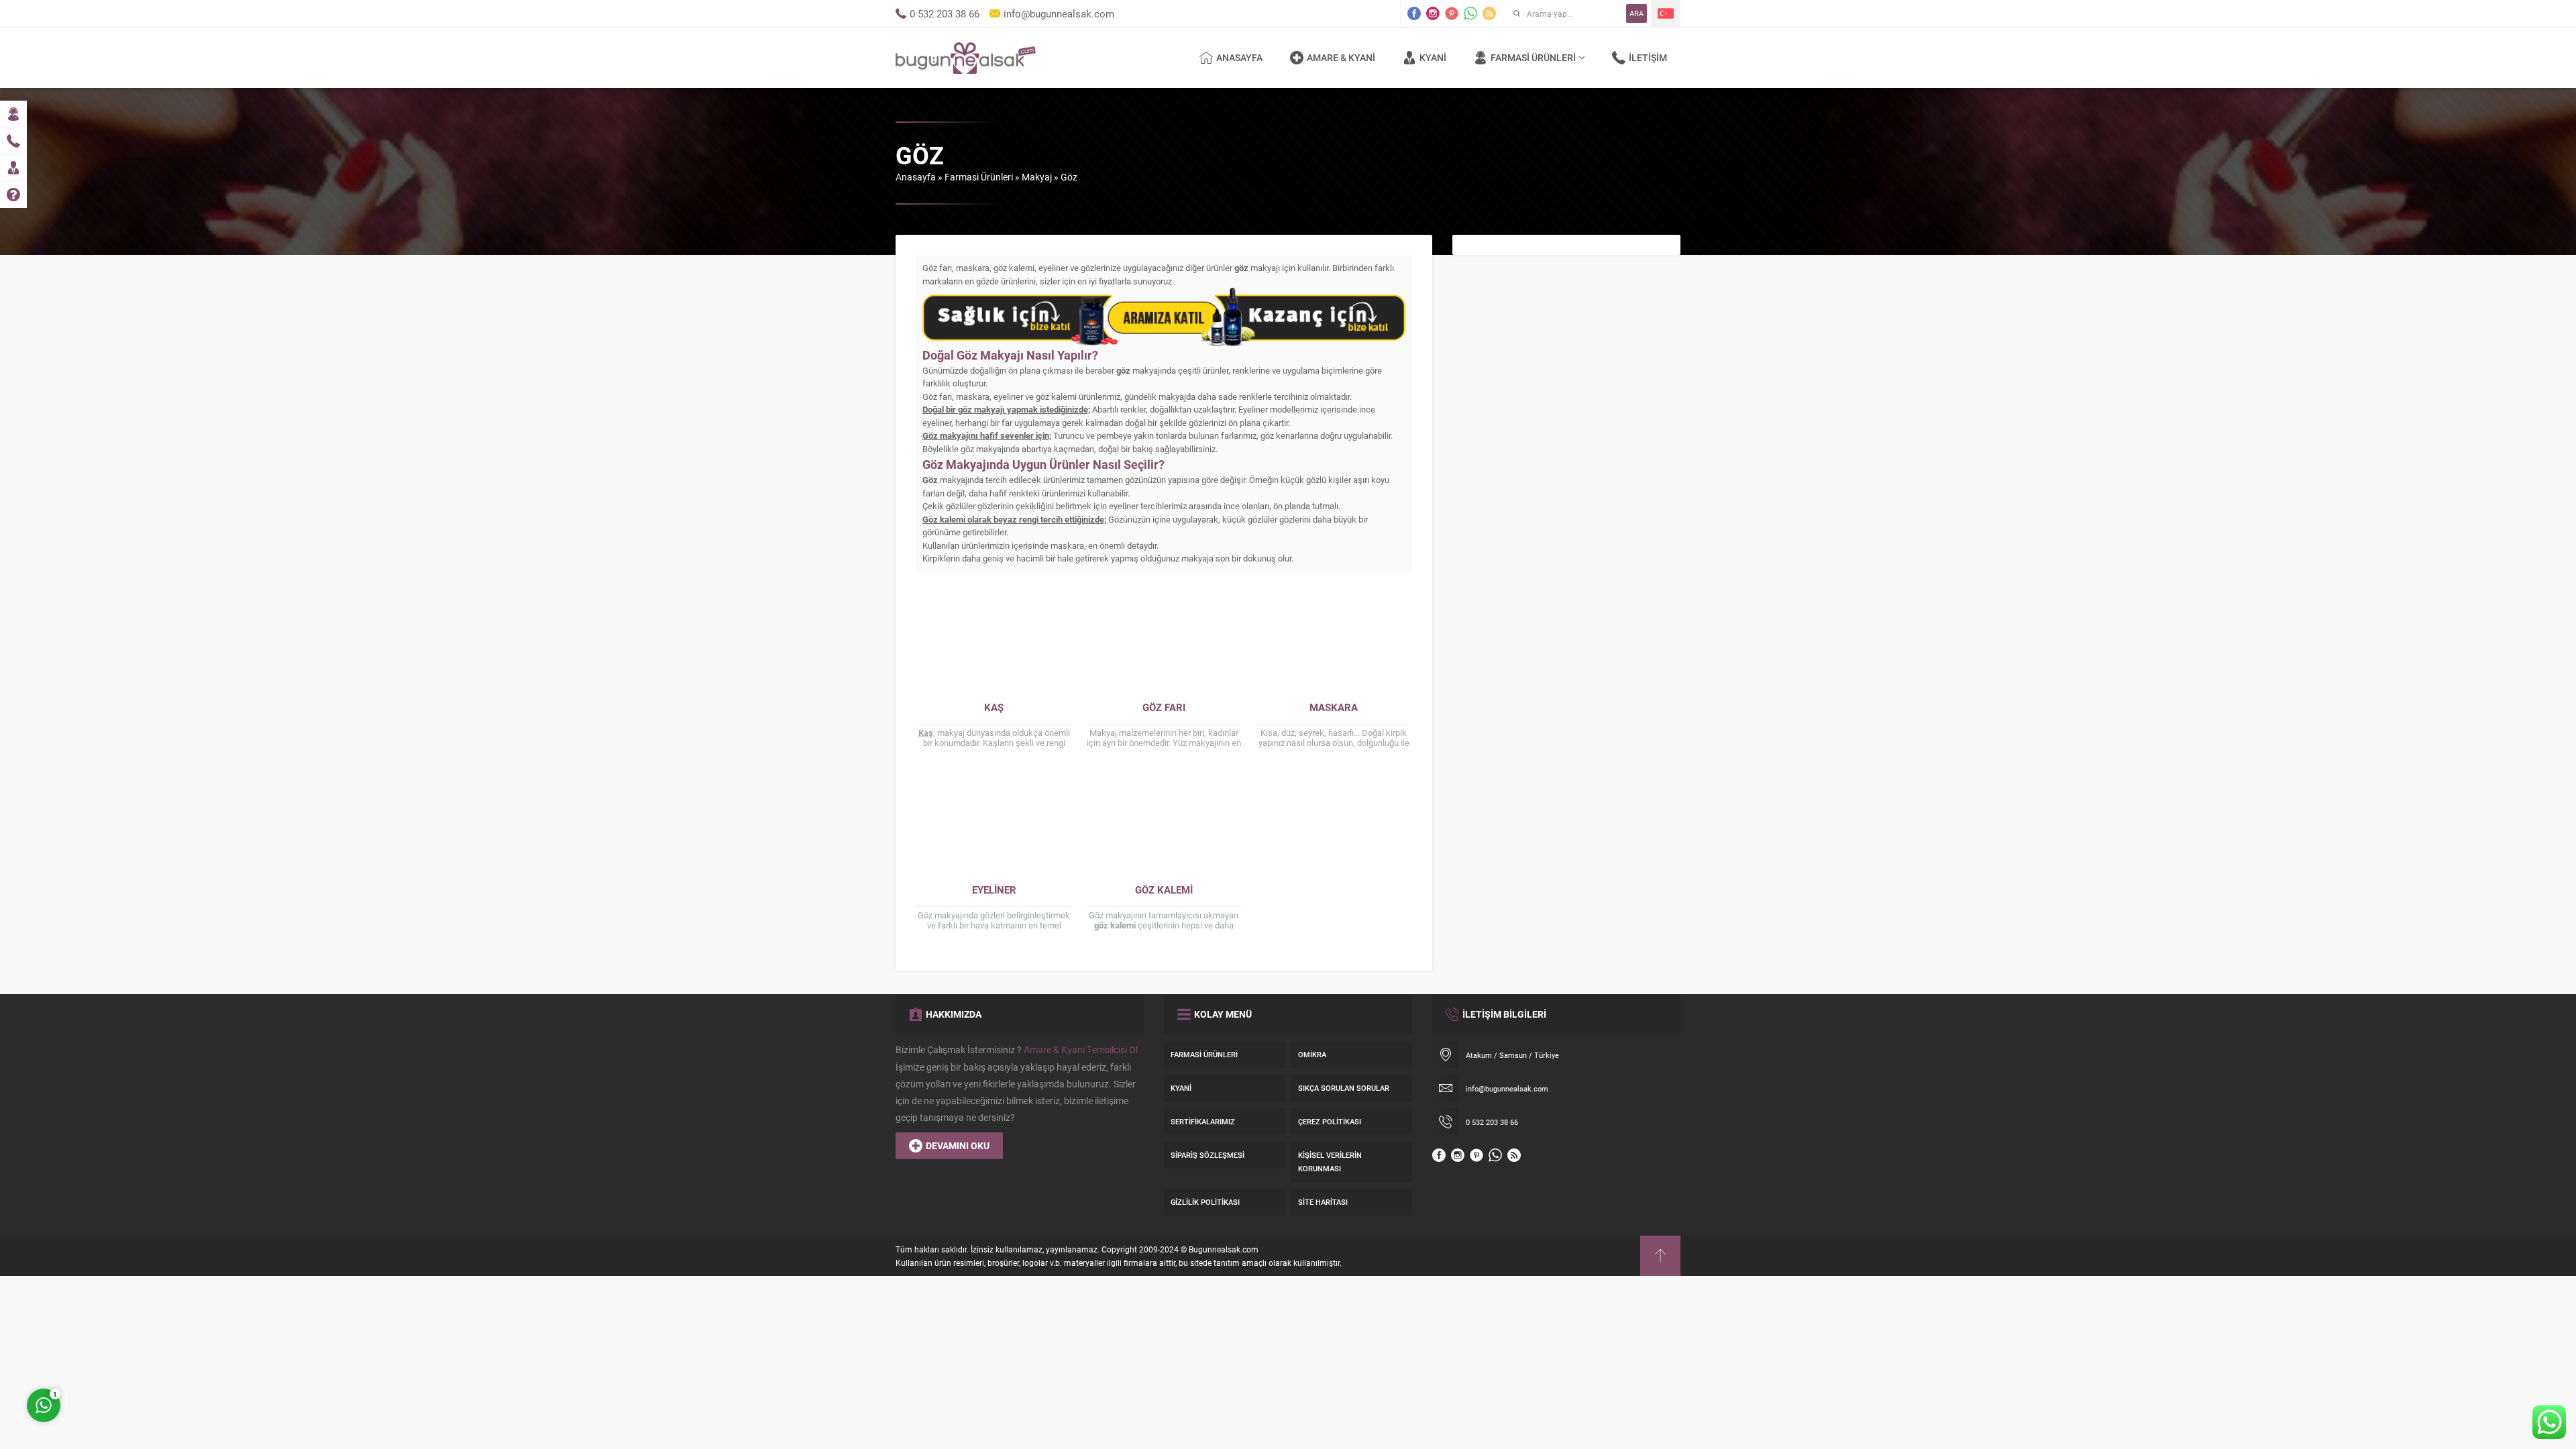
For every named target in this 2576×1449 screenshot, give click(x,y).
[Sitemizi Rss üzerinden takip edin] (1489, 13)
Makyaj (1037, 177)
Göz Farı (1164, 707)
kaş (994, 707)
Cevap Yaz (127, 1345)
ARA (1636, 13)
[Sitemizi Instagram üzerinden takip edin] (1433, 13)
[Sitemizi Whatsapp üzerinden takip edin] (1470, 13)
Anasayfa (916, 177)
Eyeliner (994, 890)
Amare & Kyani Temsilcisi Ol (1081, 1050)
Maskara (1334, 707)
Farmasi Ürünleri (979, 177)
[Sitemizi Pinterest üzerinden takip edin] (1452, 13)
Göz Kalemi (1164, 890)
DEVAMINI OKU (958, 1145)
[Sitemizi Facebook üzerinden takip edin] (1414, 13)
